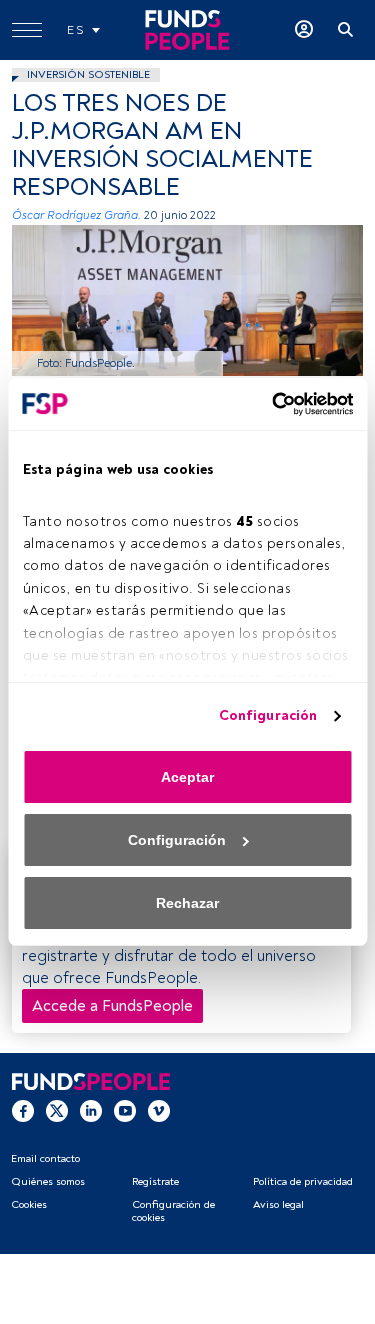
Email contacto (45, 1158)
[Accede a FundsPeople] (304, 30)
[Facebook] (23, 1110)
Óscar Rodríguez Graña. (76, 215)
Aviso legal (278, 1204)
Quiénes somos (48, 1181)
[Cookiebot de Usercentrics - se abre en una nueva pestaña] (268, 404)
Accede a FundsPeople (112, 1006)
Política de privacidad (303, 1181)
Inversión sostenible (88, 74)
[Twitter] (57, 1110)
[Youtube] (125, 1110)
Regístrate (155, 1181)
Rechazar (187, 903)
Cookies (29, 1204)
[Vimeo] (159, 1110)
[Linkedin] (91, 1110)
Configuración (268, 715)
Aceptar (187, 777)
